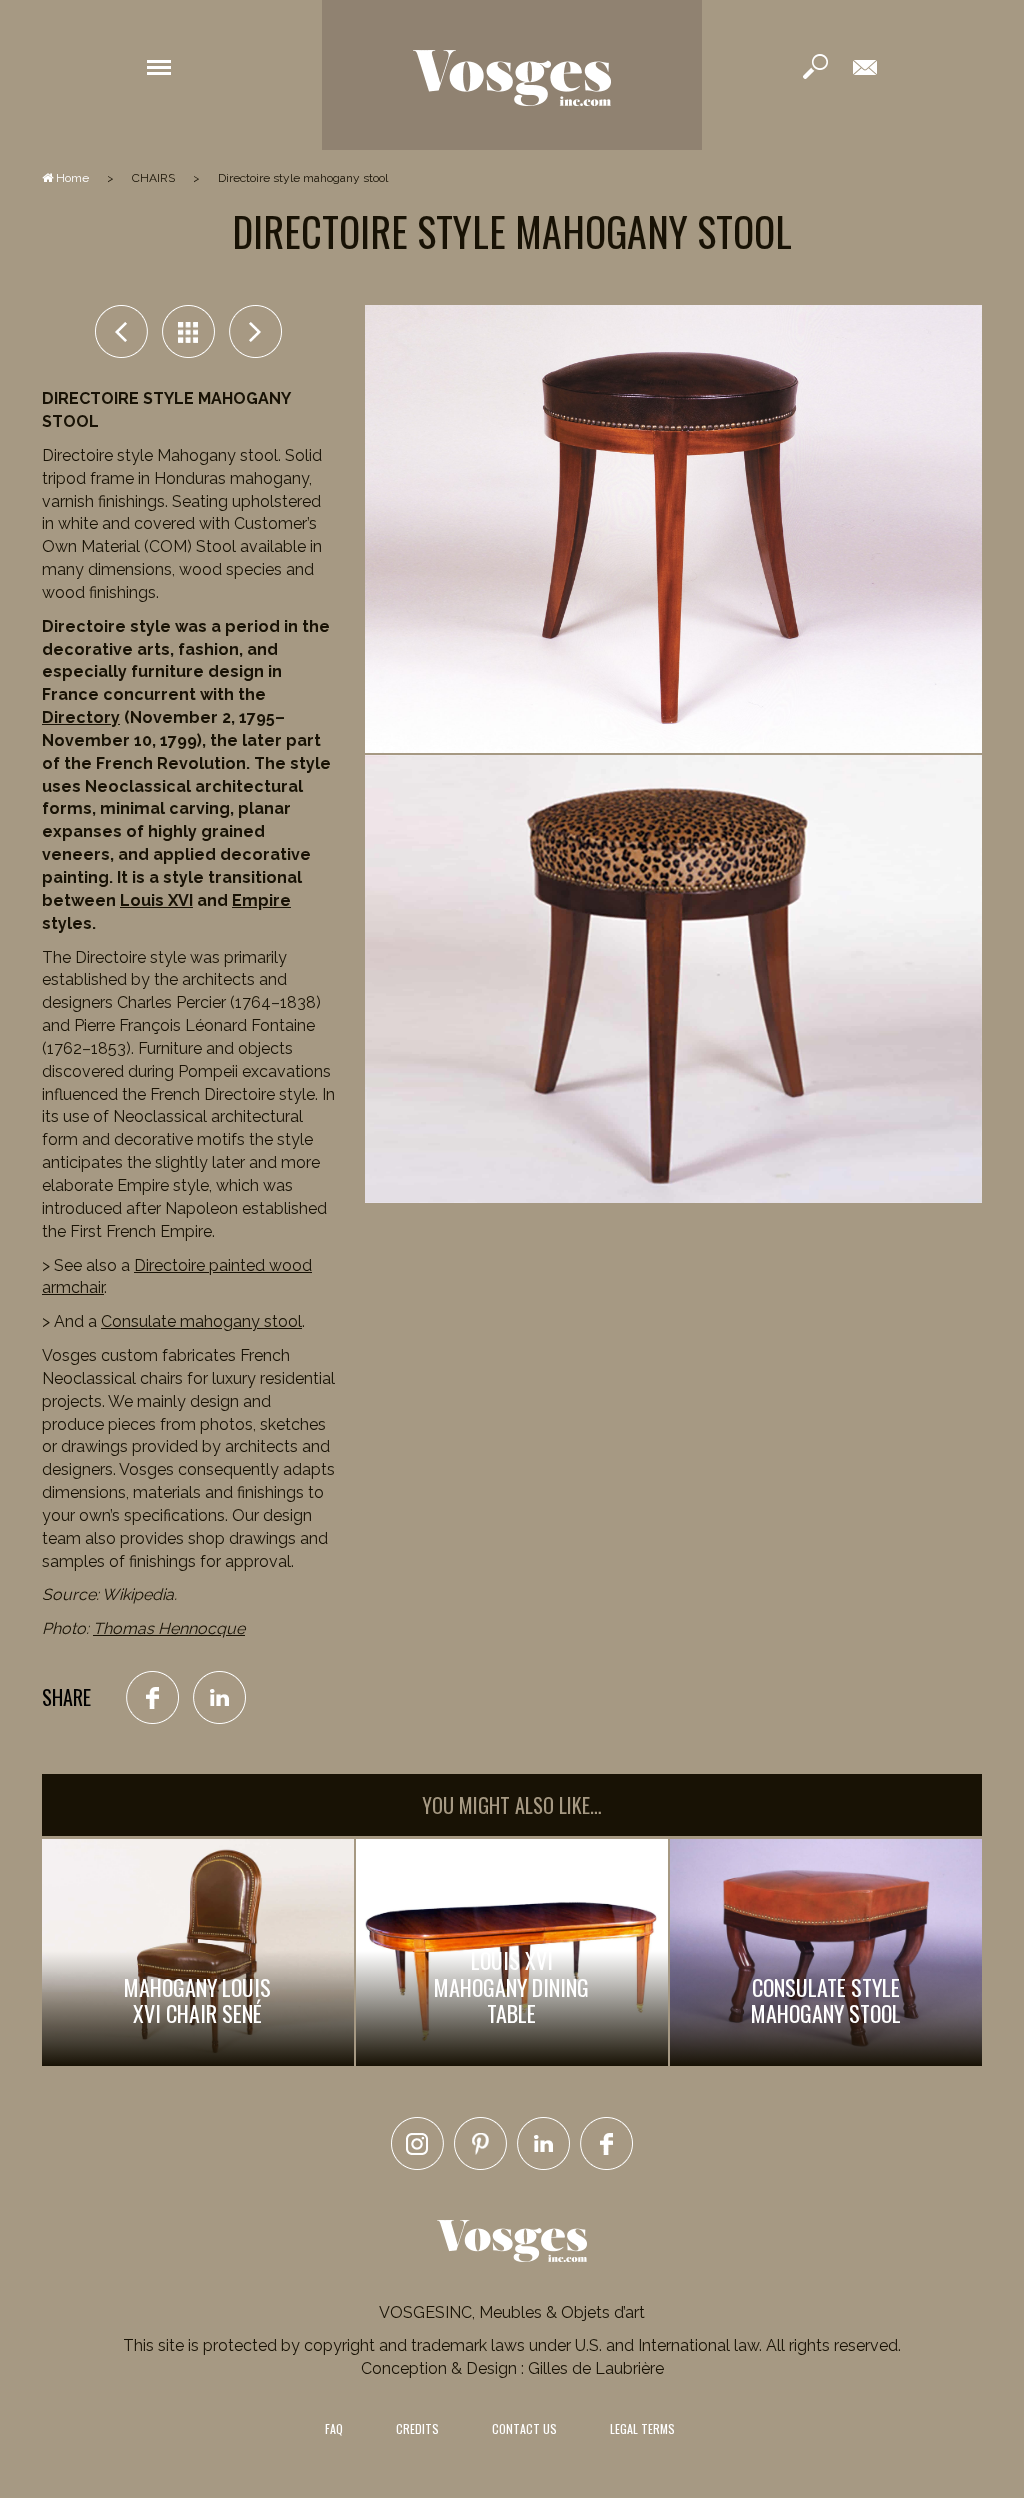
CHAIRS (153, 178)
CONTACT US (524, 2428)
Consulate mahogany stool (201, 1321)
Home (71, 178)
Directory (81, 717)
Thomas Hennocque (169, 1628)
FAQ (334, 2428)
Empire (261, 900)
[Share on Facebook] (152, 1696)
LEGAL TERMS (642, 2428)
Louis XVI (156, 900)
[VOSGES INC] (512, 75)
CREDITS (417, 2428)
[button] (159, 66)
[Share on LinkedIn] (219, 1696)
